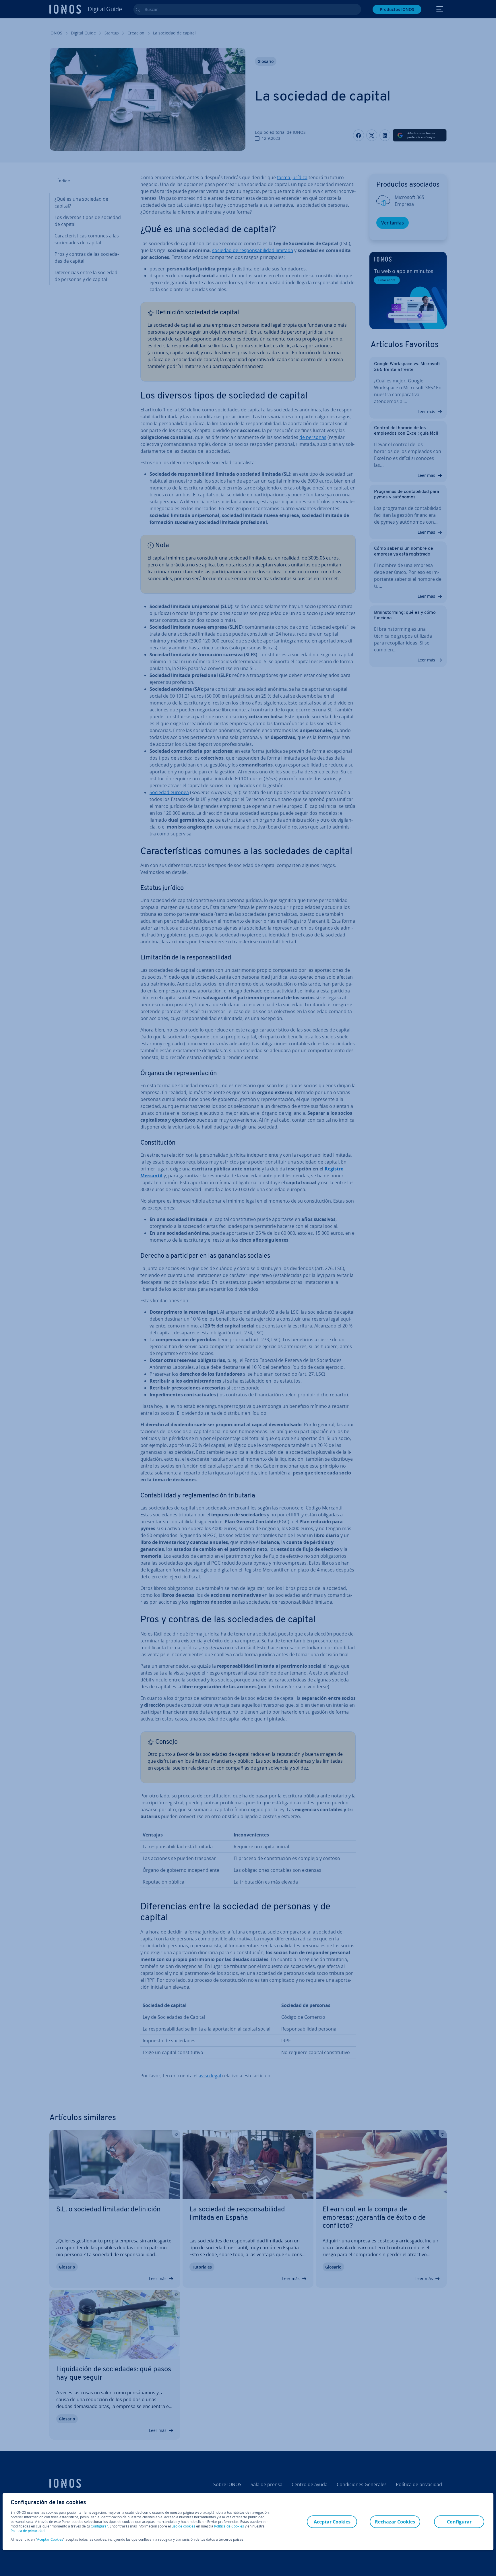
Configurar (99, 2526)
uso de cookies (183, 2526)
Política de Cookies (229, 2526)
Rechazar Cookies (395, 2522)
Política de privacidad (28, 2531)
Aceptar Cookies (50, 2540)
